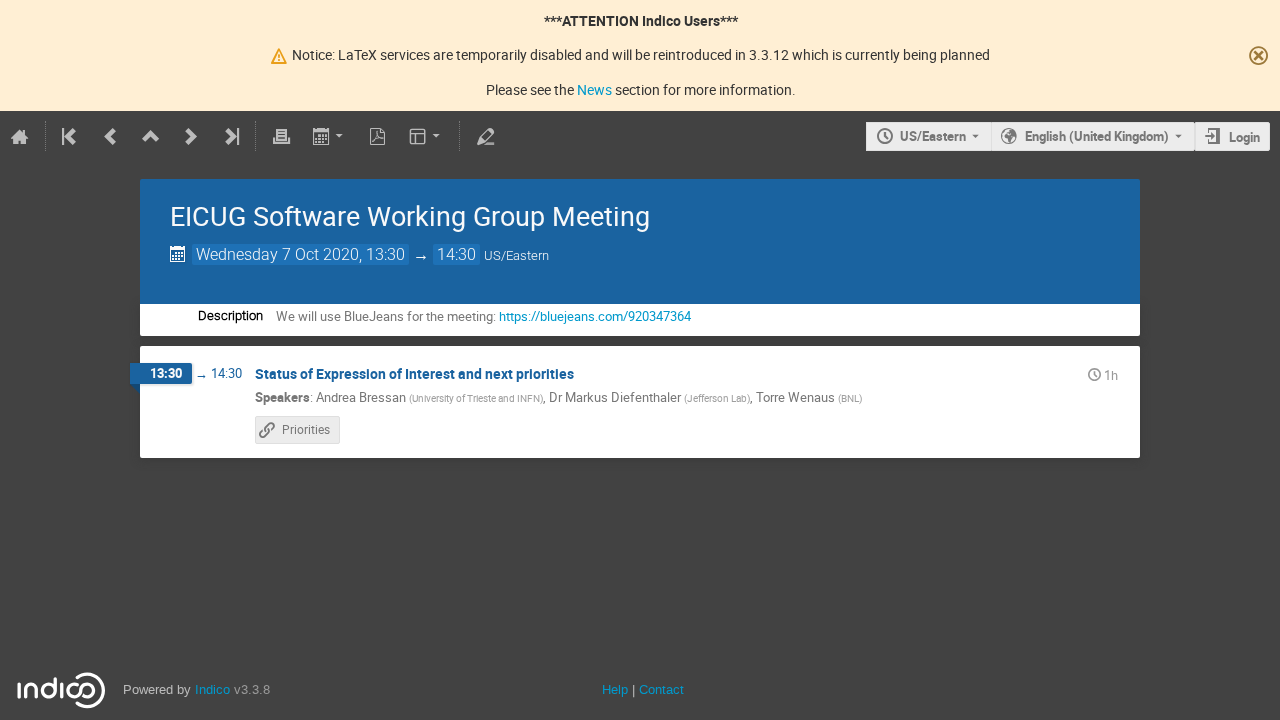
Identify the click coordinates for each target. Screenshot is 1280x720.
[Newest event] (230, 136)
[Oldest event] (71, 136)
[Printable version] (281, 136)
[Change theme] (426, 136)
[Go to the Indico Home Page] (20, 136)
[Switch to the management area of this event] (485, 136)
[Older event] (111, 136)
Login (1244, 137)
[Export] (329, 136)
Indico (212, 689)
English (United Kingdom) (1097, 136)
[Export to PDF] (378, 136)
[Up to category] (151, 136)
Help (615, 689)
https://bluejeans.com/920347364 (595, 316)
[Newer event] (191, 136)
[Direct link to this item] (588, 374)
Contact (661, 689)
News (594, 89)
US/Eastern (933, 136)
